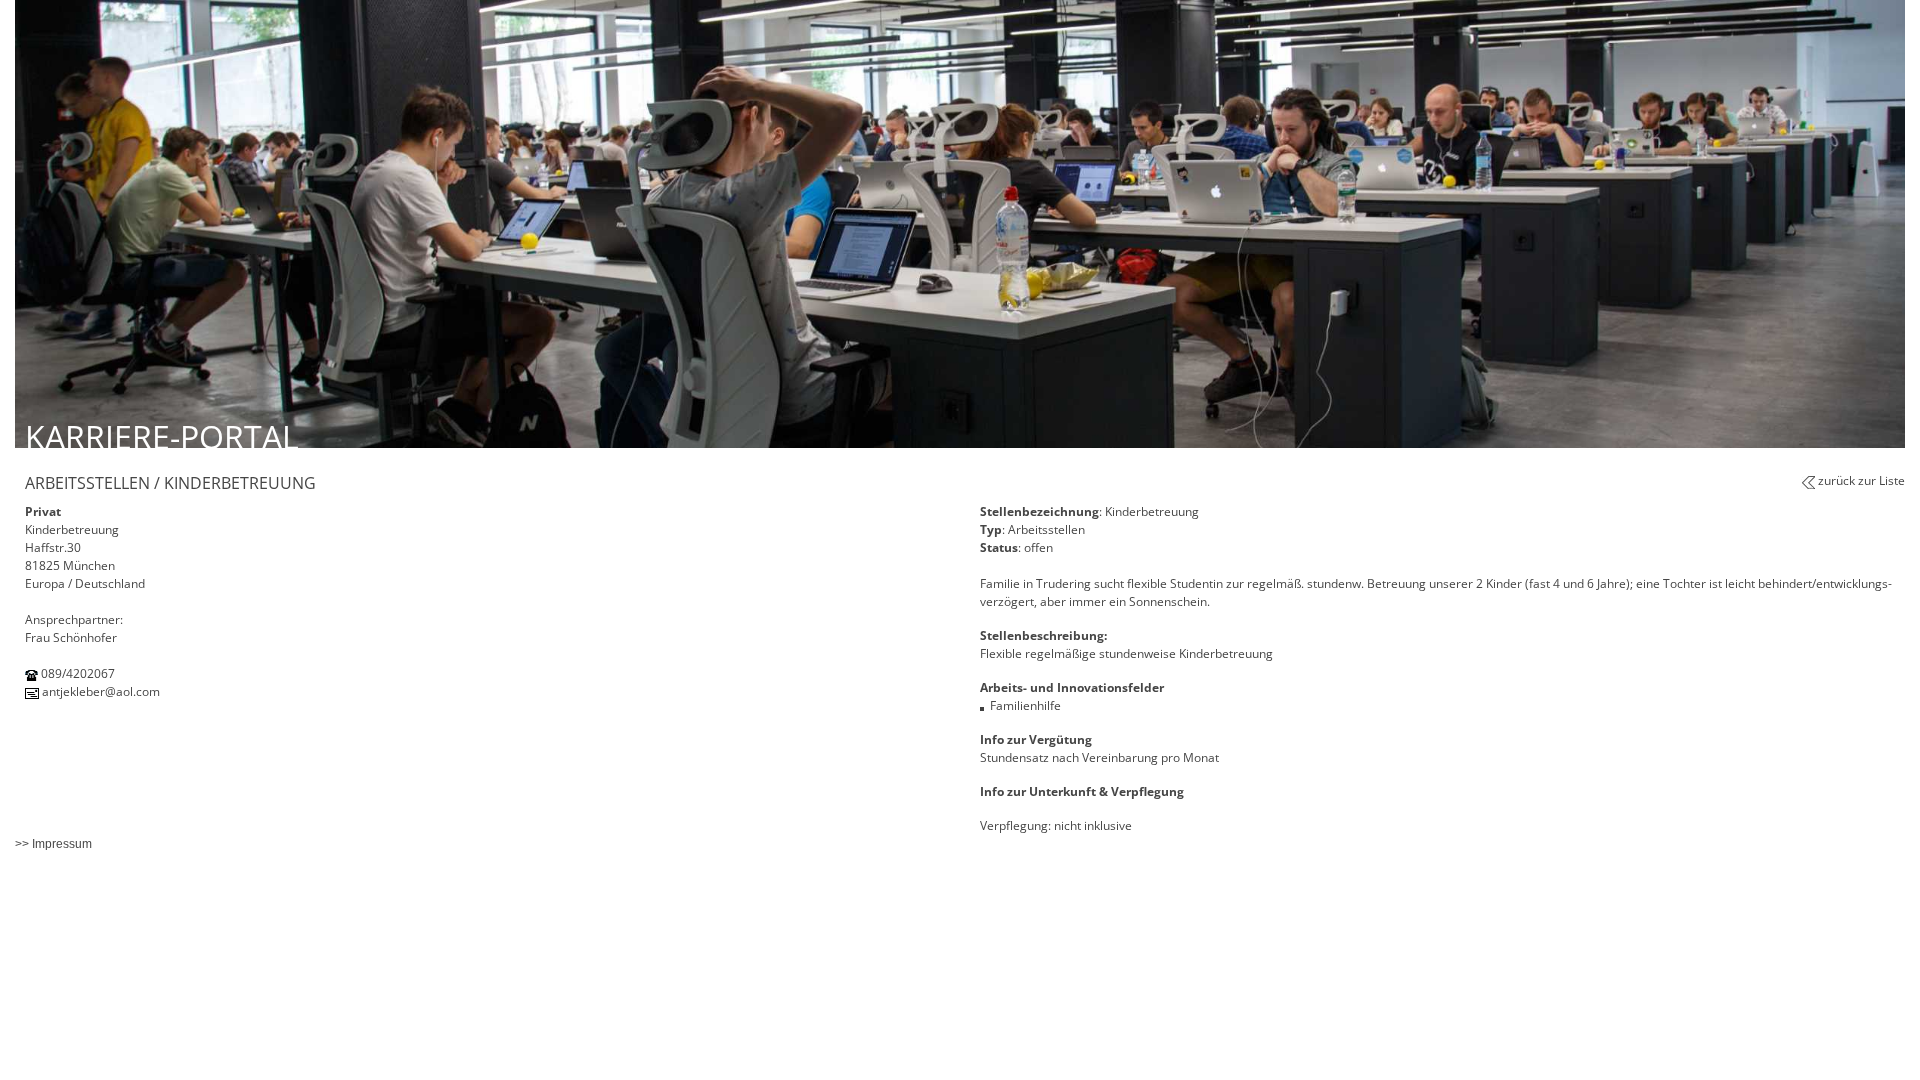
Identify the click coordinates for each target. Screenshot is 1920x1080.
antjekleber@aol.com (101, 691)
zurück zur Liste (1861, 480)
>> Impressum (53, 844)
